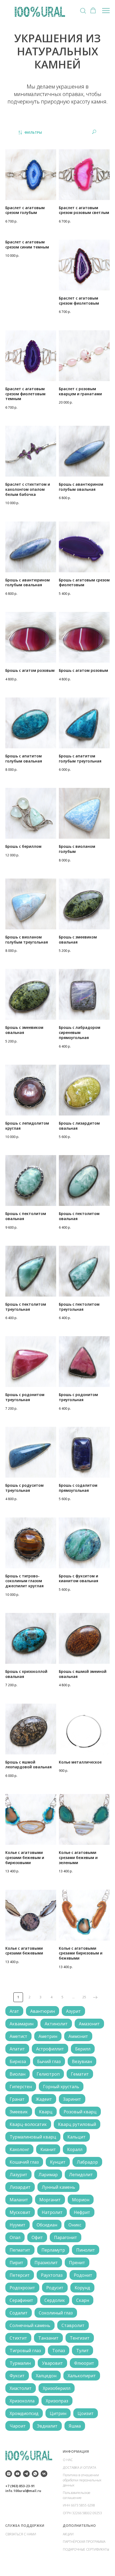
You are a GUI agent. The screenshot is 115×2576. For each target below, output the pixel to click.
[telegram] (26, 2474)
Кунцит (58, 2162)
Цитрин (58, 2413)
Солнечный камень (30, 2325)
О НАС (68, 2460)
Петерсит (20, 2275)
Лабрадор (87, 2162)
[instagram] (9, 2474)
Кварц (46, 2112)
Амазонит (89, 2024)
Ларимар (48, 2175)
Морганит (50, 2200)
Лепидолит (81, 2175)
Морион (81, 2200)
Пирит (16, 2263)
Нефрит (82, 2212)
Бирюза (18, 2061)
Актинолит (56, 2024)
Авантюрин (43, 2011)
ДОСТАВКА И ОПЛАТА (79, 2468)
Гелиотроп (48, 2074)
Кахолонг (19, 2149)
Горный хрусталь (61, 2087)
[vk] (44, 2474)
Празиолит (46, 2263)
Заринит (72, 2099)
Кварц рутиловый (77, 2124)
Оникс (75, 2225)
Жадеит (44, 2099)
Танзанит (48, 2338)
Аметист (18, 2036)
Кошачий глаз (24, 2162)
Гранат (17, 2099)
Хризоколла (22, 2401)
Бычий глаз (49, 2061)
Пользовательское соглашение (77, 2495)
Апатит (17, 2049)
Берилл (83, 2049)
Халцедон (46, 2376)
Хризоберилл (57, 2388)
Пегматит (20, 2250)
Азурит (73, 2011)
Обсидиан (47, 2225)
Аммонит (78, 2036)
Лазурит (18, 2175)
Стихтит (18, 2338)
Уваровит (52, 2363)
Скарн (83, 2300)
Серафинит (21, 2300)
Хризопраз (57, 2401)
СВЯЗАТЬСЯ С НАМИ (21, 2534)
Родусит (55, 2288)
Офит (37, 2237)
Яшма (75, 2426)
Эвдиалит (47, 2426)
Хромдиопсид (24, 2413)
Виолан (18, 2074)
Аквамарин (22, 2024)
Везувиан (82, 2061)
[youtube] (18, 2474)
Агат (14, 2011)
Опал (15, 2237)
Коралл (75, 2149)
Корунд (82, 2288)
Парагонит (66, 2237)
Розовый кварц (80, 2112)
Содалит (19, 2313)
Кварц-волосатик (28, 2124)
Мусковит (20, 2212)
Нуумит (18, 2225)
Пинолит (86, 2250)
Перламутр (53, 2250)
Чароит (18, 2426)
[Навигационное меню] (106, 11)
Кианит (48, 2149)
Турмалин (20, 2363)
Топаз (59, 2351)
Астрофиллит (50, 2049)
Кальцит (76, 2137)
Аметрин (48, 2036)
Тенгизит (80, 2338)
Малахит (19, 2200)
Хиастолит (21, 2388)
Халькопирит (82, 2376)
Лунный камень (58, 2187)
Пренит (77, 2263)
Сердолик (55, 2300)
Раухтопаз (52, 2275)
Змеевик (19, 2112)
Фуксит (17, 2376)
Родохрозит (22, 2288)
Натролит (52, 2212)
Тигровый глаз (25, 2351)
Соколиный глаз (56, 2313)
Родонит (83, 2275)
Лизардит (20, 2187)
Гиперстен (21, 2087)
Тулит (83, 2351)
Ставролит (73, 2325)
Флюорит (84, 2363)
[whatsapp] (35, 2474)
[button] (83, 10)
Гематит (80, 2074)
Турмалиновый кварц (33, 2137)
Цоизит (86, 2413)
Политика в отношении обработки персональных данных (82, 2480)
